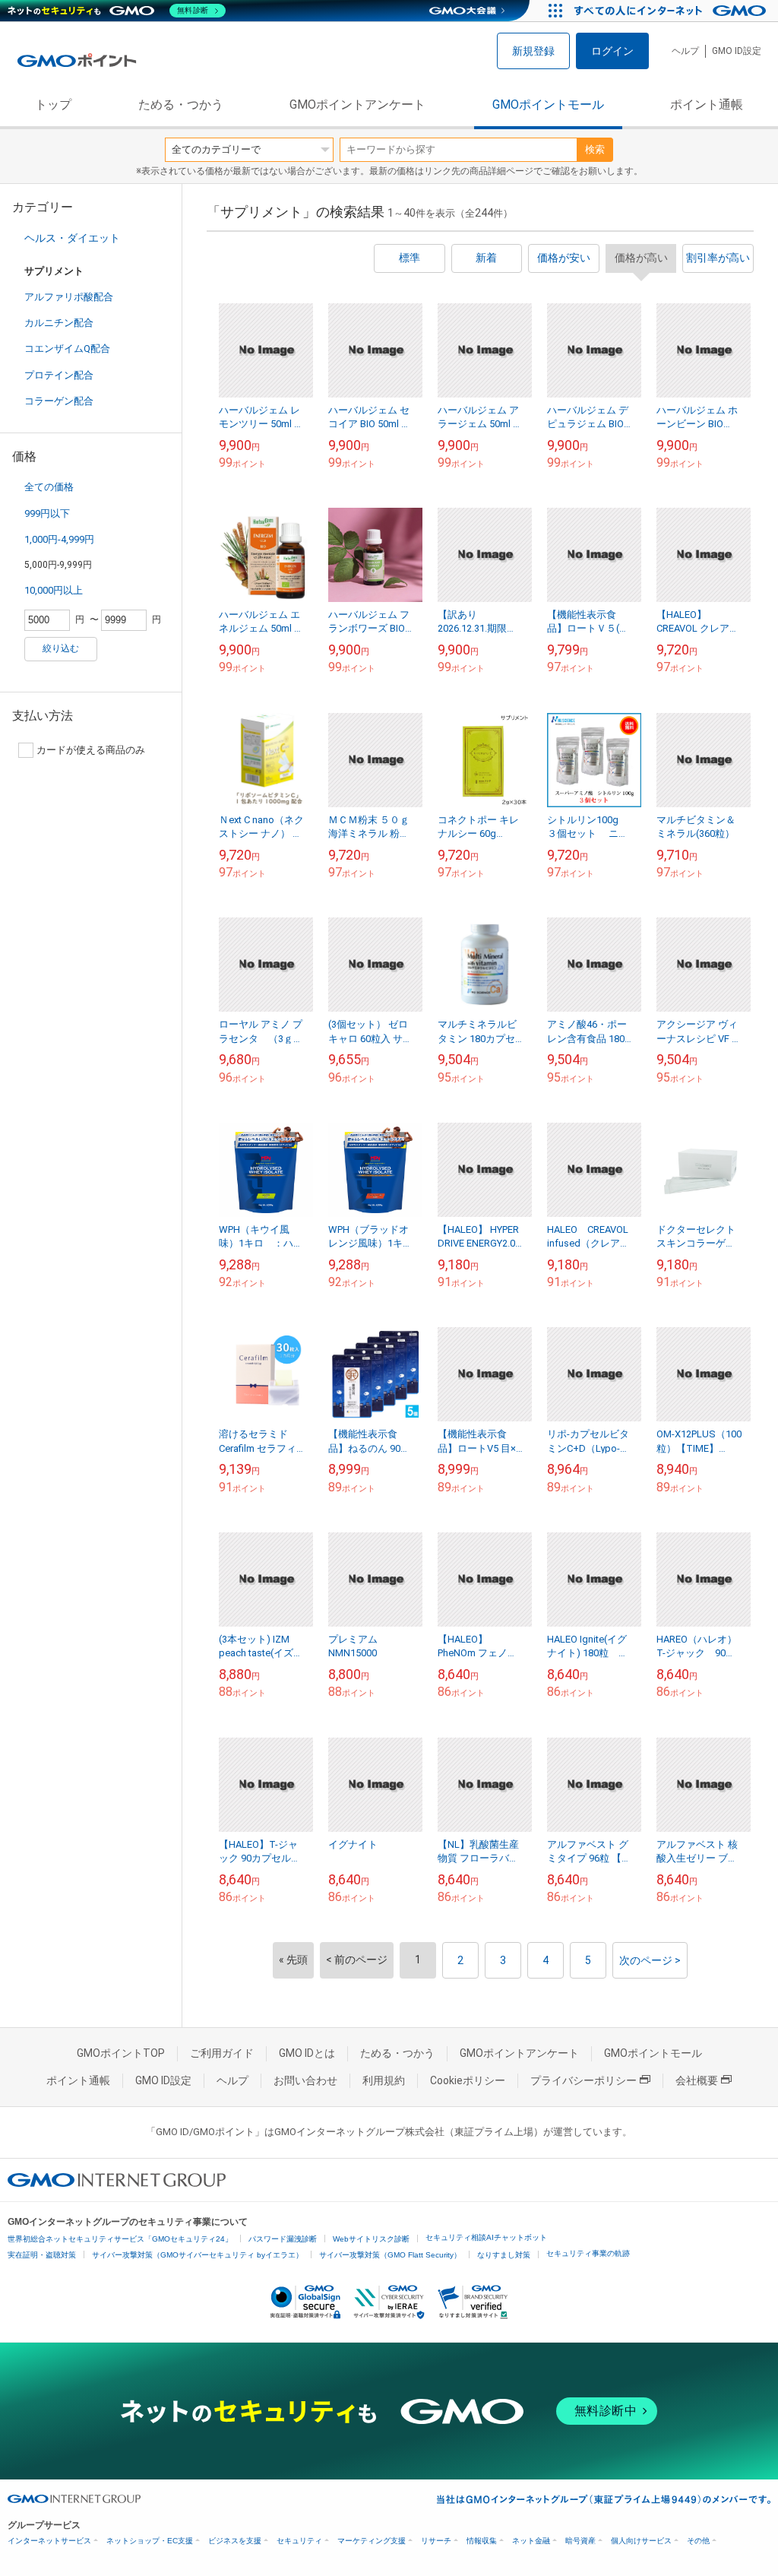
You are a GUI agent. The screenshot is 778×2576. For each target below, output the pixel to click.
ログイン (612, 51)
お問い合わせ (305, 2080)
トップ (53, 105)
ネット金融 (531, 2541)
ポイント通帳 (707, 105)
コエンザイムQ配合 (67, 349)
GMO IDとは (307, 2053)
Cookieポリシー (468, 2080)
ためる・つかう (181, 105)
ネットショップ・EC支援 (150, 2541)
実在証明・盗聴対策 (42, 2255)
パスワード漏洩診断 (283, 2239)
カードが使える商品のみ (91, 750)
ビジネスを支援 (235, 2541)
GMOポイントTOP (121, 2053)
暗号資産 (580, 2541)
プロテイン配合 (59, 375)
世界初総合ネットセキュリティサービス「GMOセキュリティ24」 (120, 2239)
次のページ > (650, 1960)
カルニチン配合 (59, 323)
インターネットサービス (49, 2541)
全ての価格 (49, 487)
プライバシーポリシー (583, 2080)
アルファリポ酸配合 (69, 297)
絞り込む (61, 648)
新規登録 (533, 51)
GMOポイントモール (548, 105)
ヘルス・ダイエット (72, 238)
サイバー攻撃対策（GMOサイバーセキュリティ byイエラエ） (198, 2255)
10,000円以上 (54, 590)
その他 (698, 2541)
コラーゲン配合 (59, 401)
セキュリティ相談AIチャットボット (486, 2237)
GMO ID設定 (737, 51)
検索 (595, 149)
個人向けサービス (641, 2541)
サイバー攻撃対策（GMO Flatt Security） (390, 2255)
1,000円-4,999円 (59, 539)
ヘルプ (685, 51)
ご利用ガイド (222, 2053)
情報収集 (482, 2541)
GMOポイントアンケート (357, 105)
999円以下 (47, 513)
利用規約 (384, 2080)
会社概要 (697, 2080)
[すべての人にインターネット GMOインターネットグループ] (672, 11)
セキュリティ (299, 2541)
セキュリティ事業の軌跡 (588, 2253)
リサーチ (436, 2541)
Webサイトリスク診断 (371, 2239)
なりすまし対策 (504, 2255)
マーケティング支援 (372, 2541)
